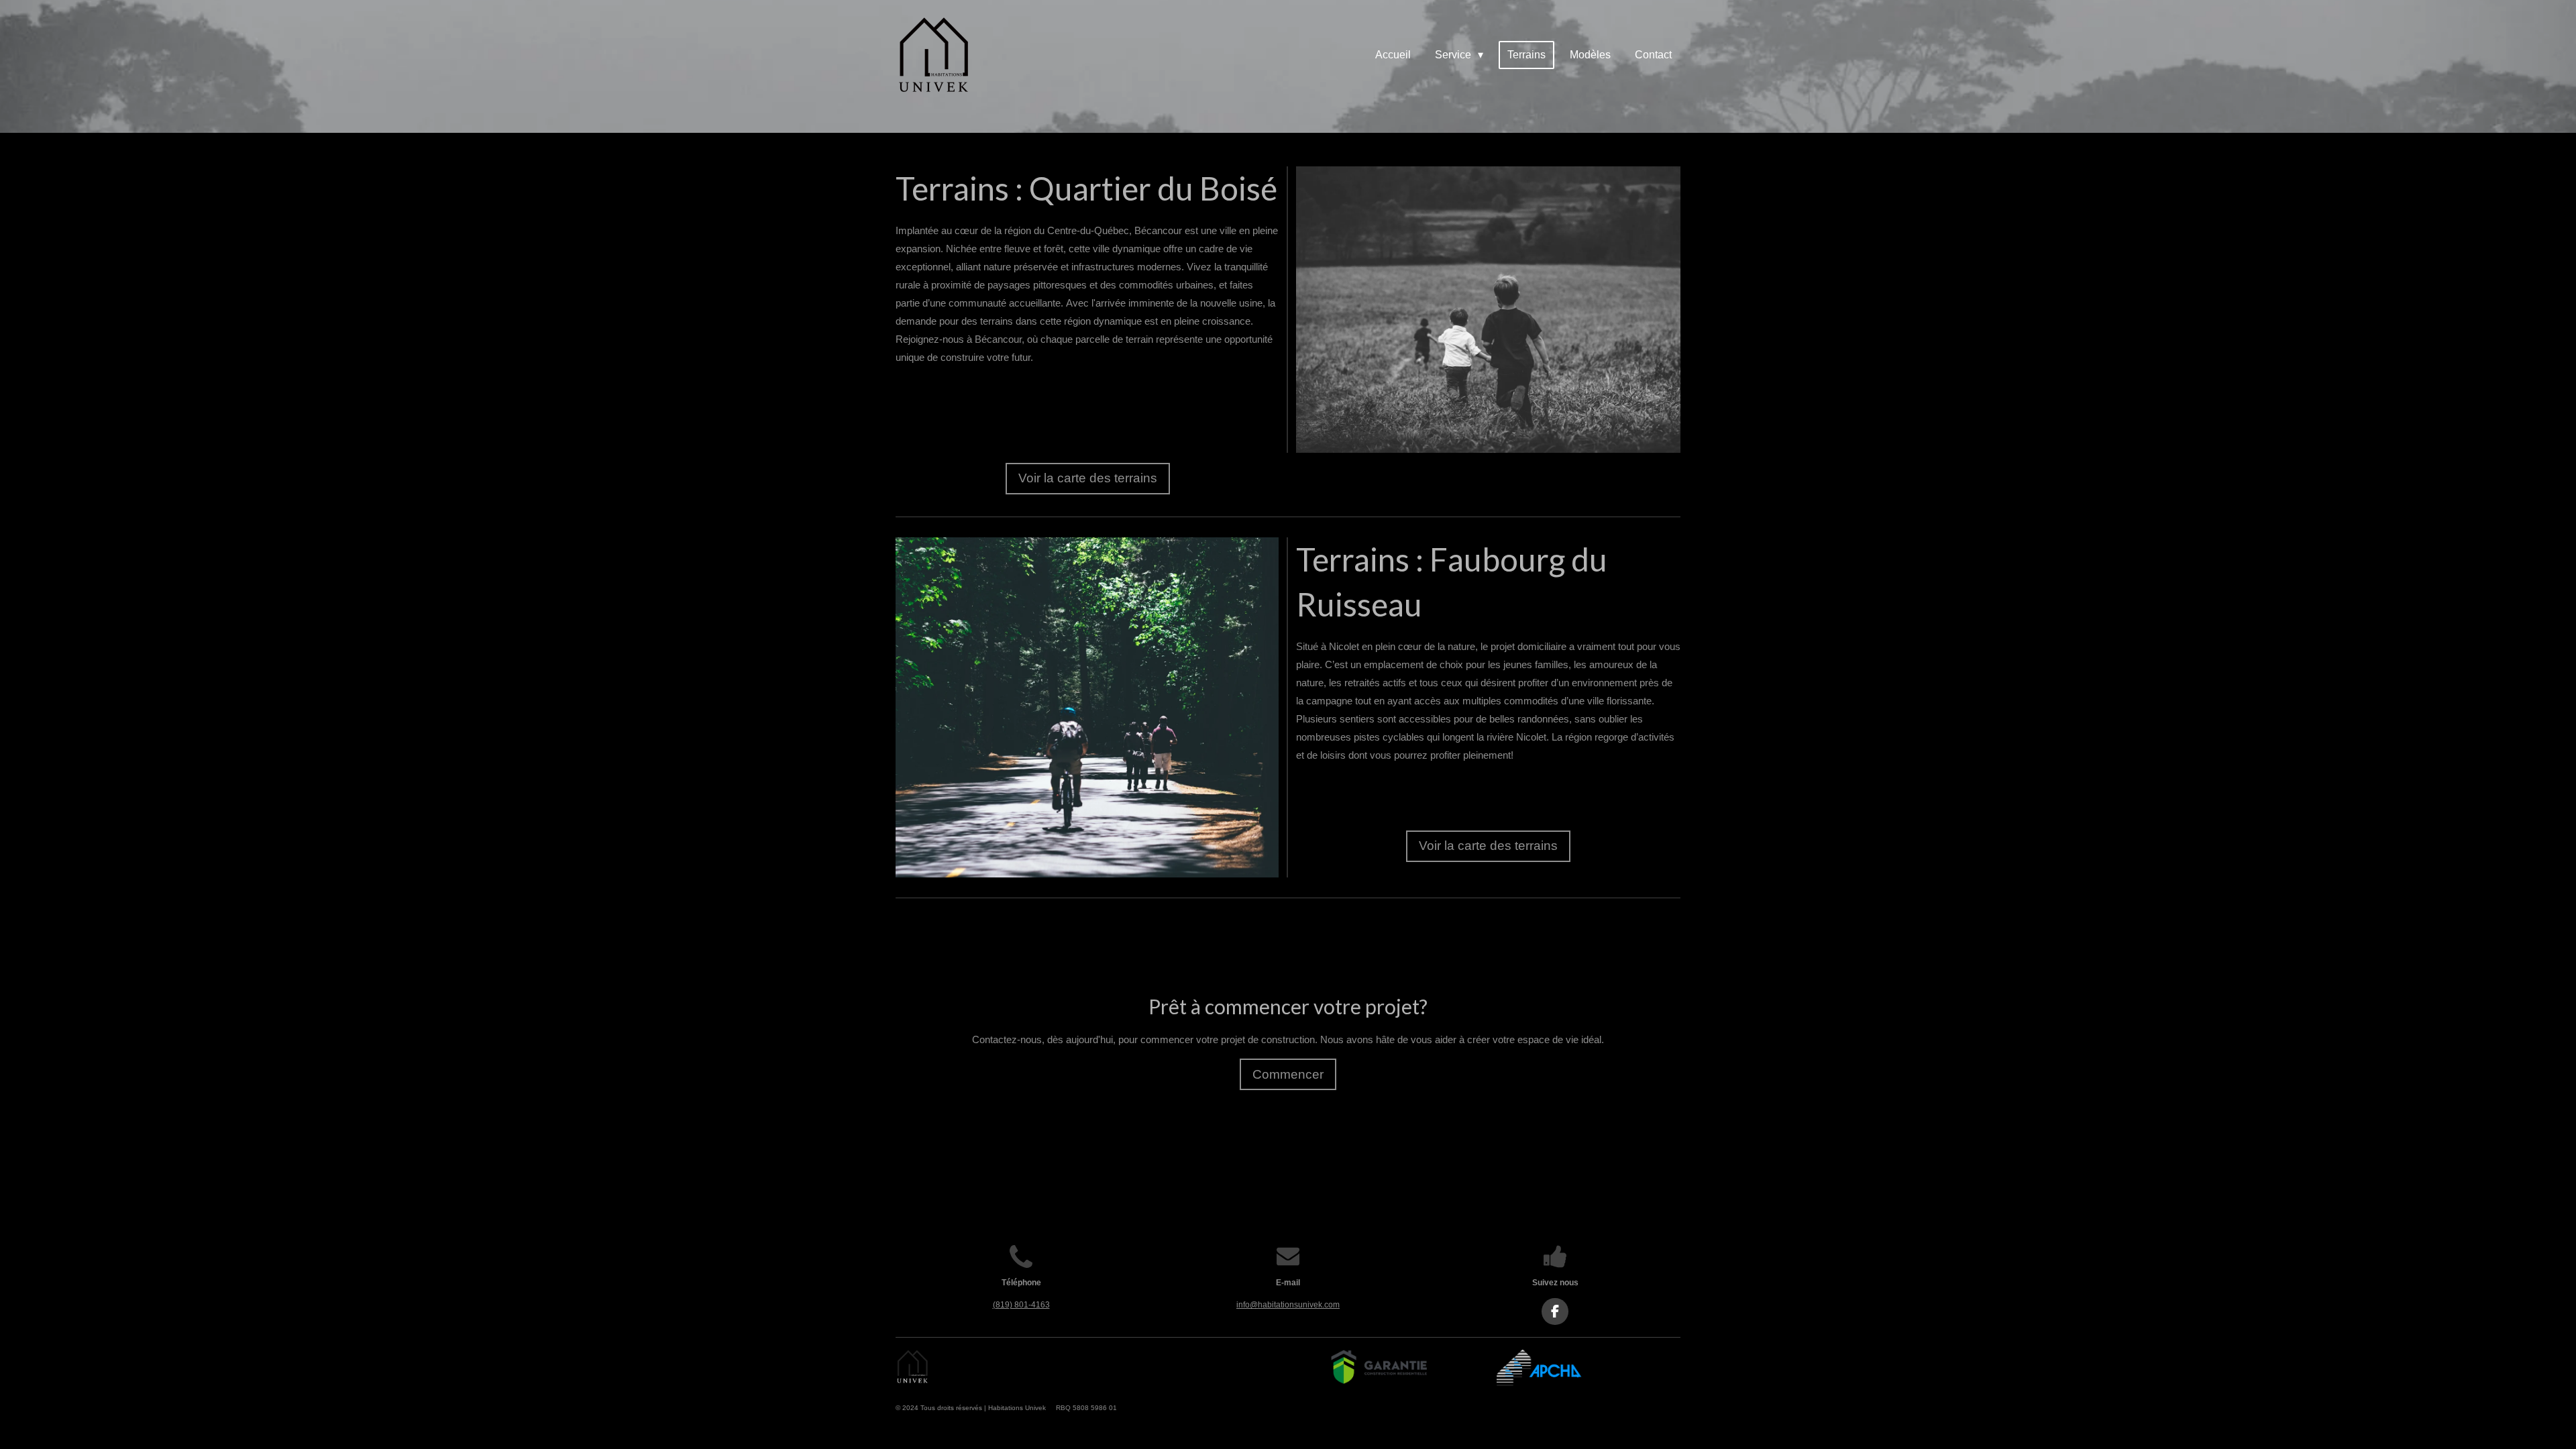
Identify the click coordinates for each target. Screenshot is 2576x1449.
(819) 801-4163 (1021, 1305)
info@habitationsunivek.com (1288, 1305)
